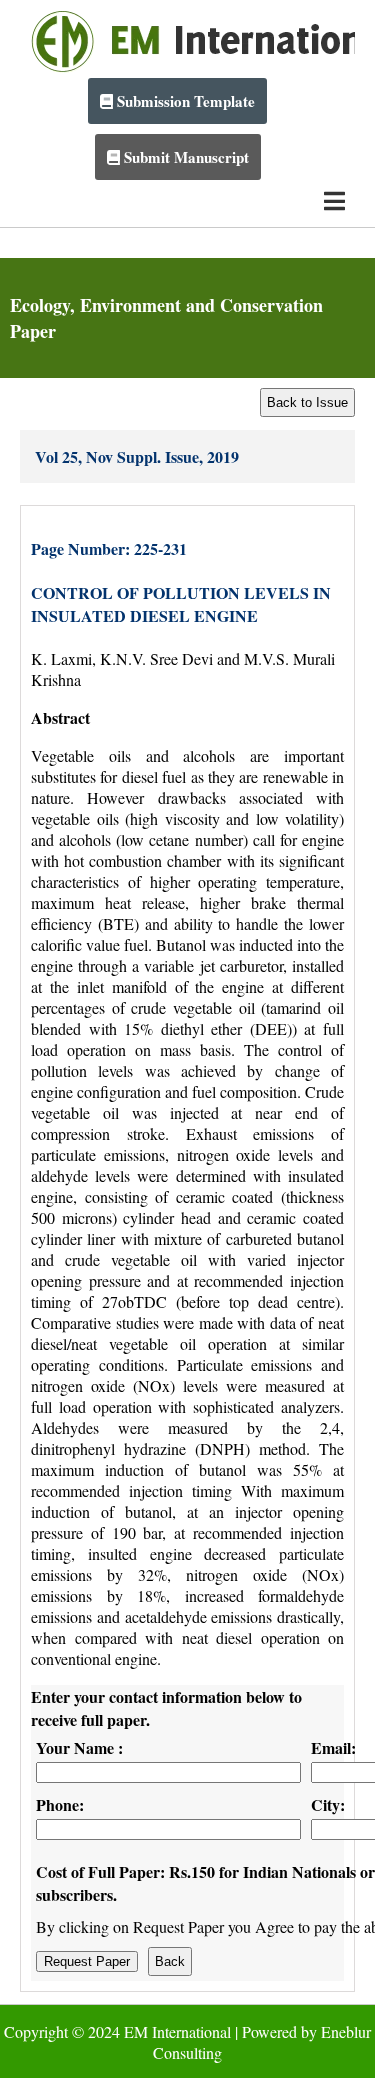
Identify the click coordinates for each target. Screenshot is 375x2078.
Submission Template (184, 101)
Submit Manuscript (184, 157)
